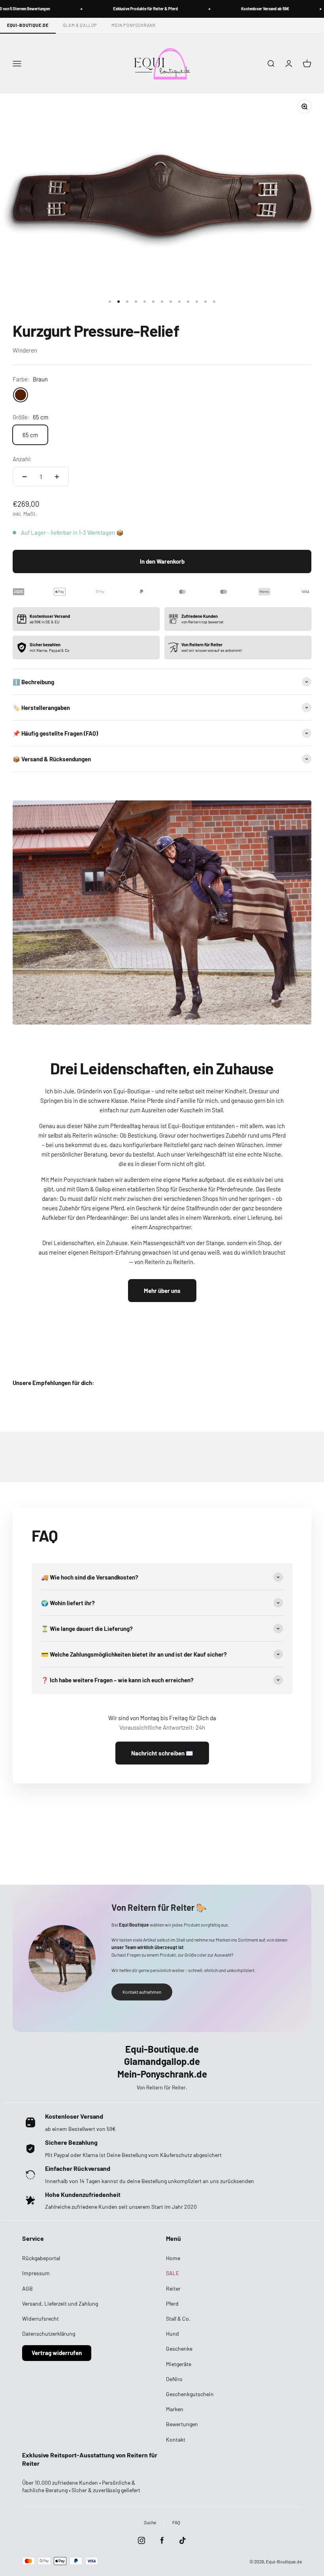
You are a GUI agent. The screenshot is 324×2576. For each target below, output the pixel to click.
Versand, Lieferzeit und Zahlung (60, 2303)
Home (173, 2258)
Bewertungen (182, 2424)
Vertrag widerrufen (57, 2353)
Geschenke (179, 2349)
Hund (172, 2333)
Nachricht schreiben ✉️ (162, 1753)
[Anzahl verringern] (24, 477)
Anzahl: (22, 459)
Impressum (36, 2273)
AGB (27, 2288)
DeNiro (174, 2379)
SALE (172, 2273)
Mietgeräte (179, 2364)
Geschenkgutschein (190, 2394)
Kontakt (176, 2439)
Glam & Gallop (80, 25)
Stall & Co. (178, 2318)
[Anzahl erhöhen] (57, 477)
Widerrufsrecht (40, 2318)
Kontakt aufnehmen (142, 1992)
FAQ (176, 2522)
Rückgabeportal (41, 2258)
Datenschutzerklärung (49, 2333)
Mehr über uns (162, 1291)
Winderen (25, 350)
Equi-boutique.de (28, 25)
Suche (150, 2522)
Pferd (172, 2303)
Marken (175, 2409)
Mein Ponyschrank (134, 25)
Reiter (173, 2288)
